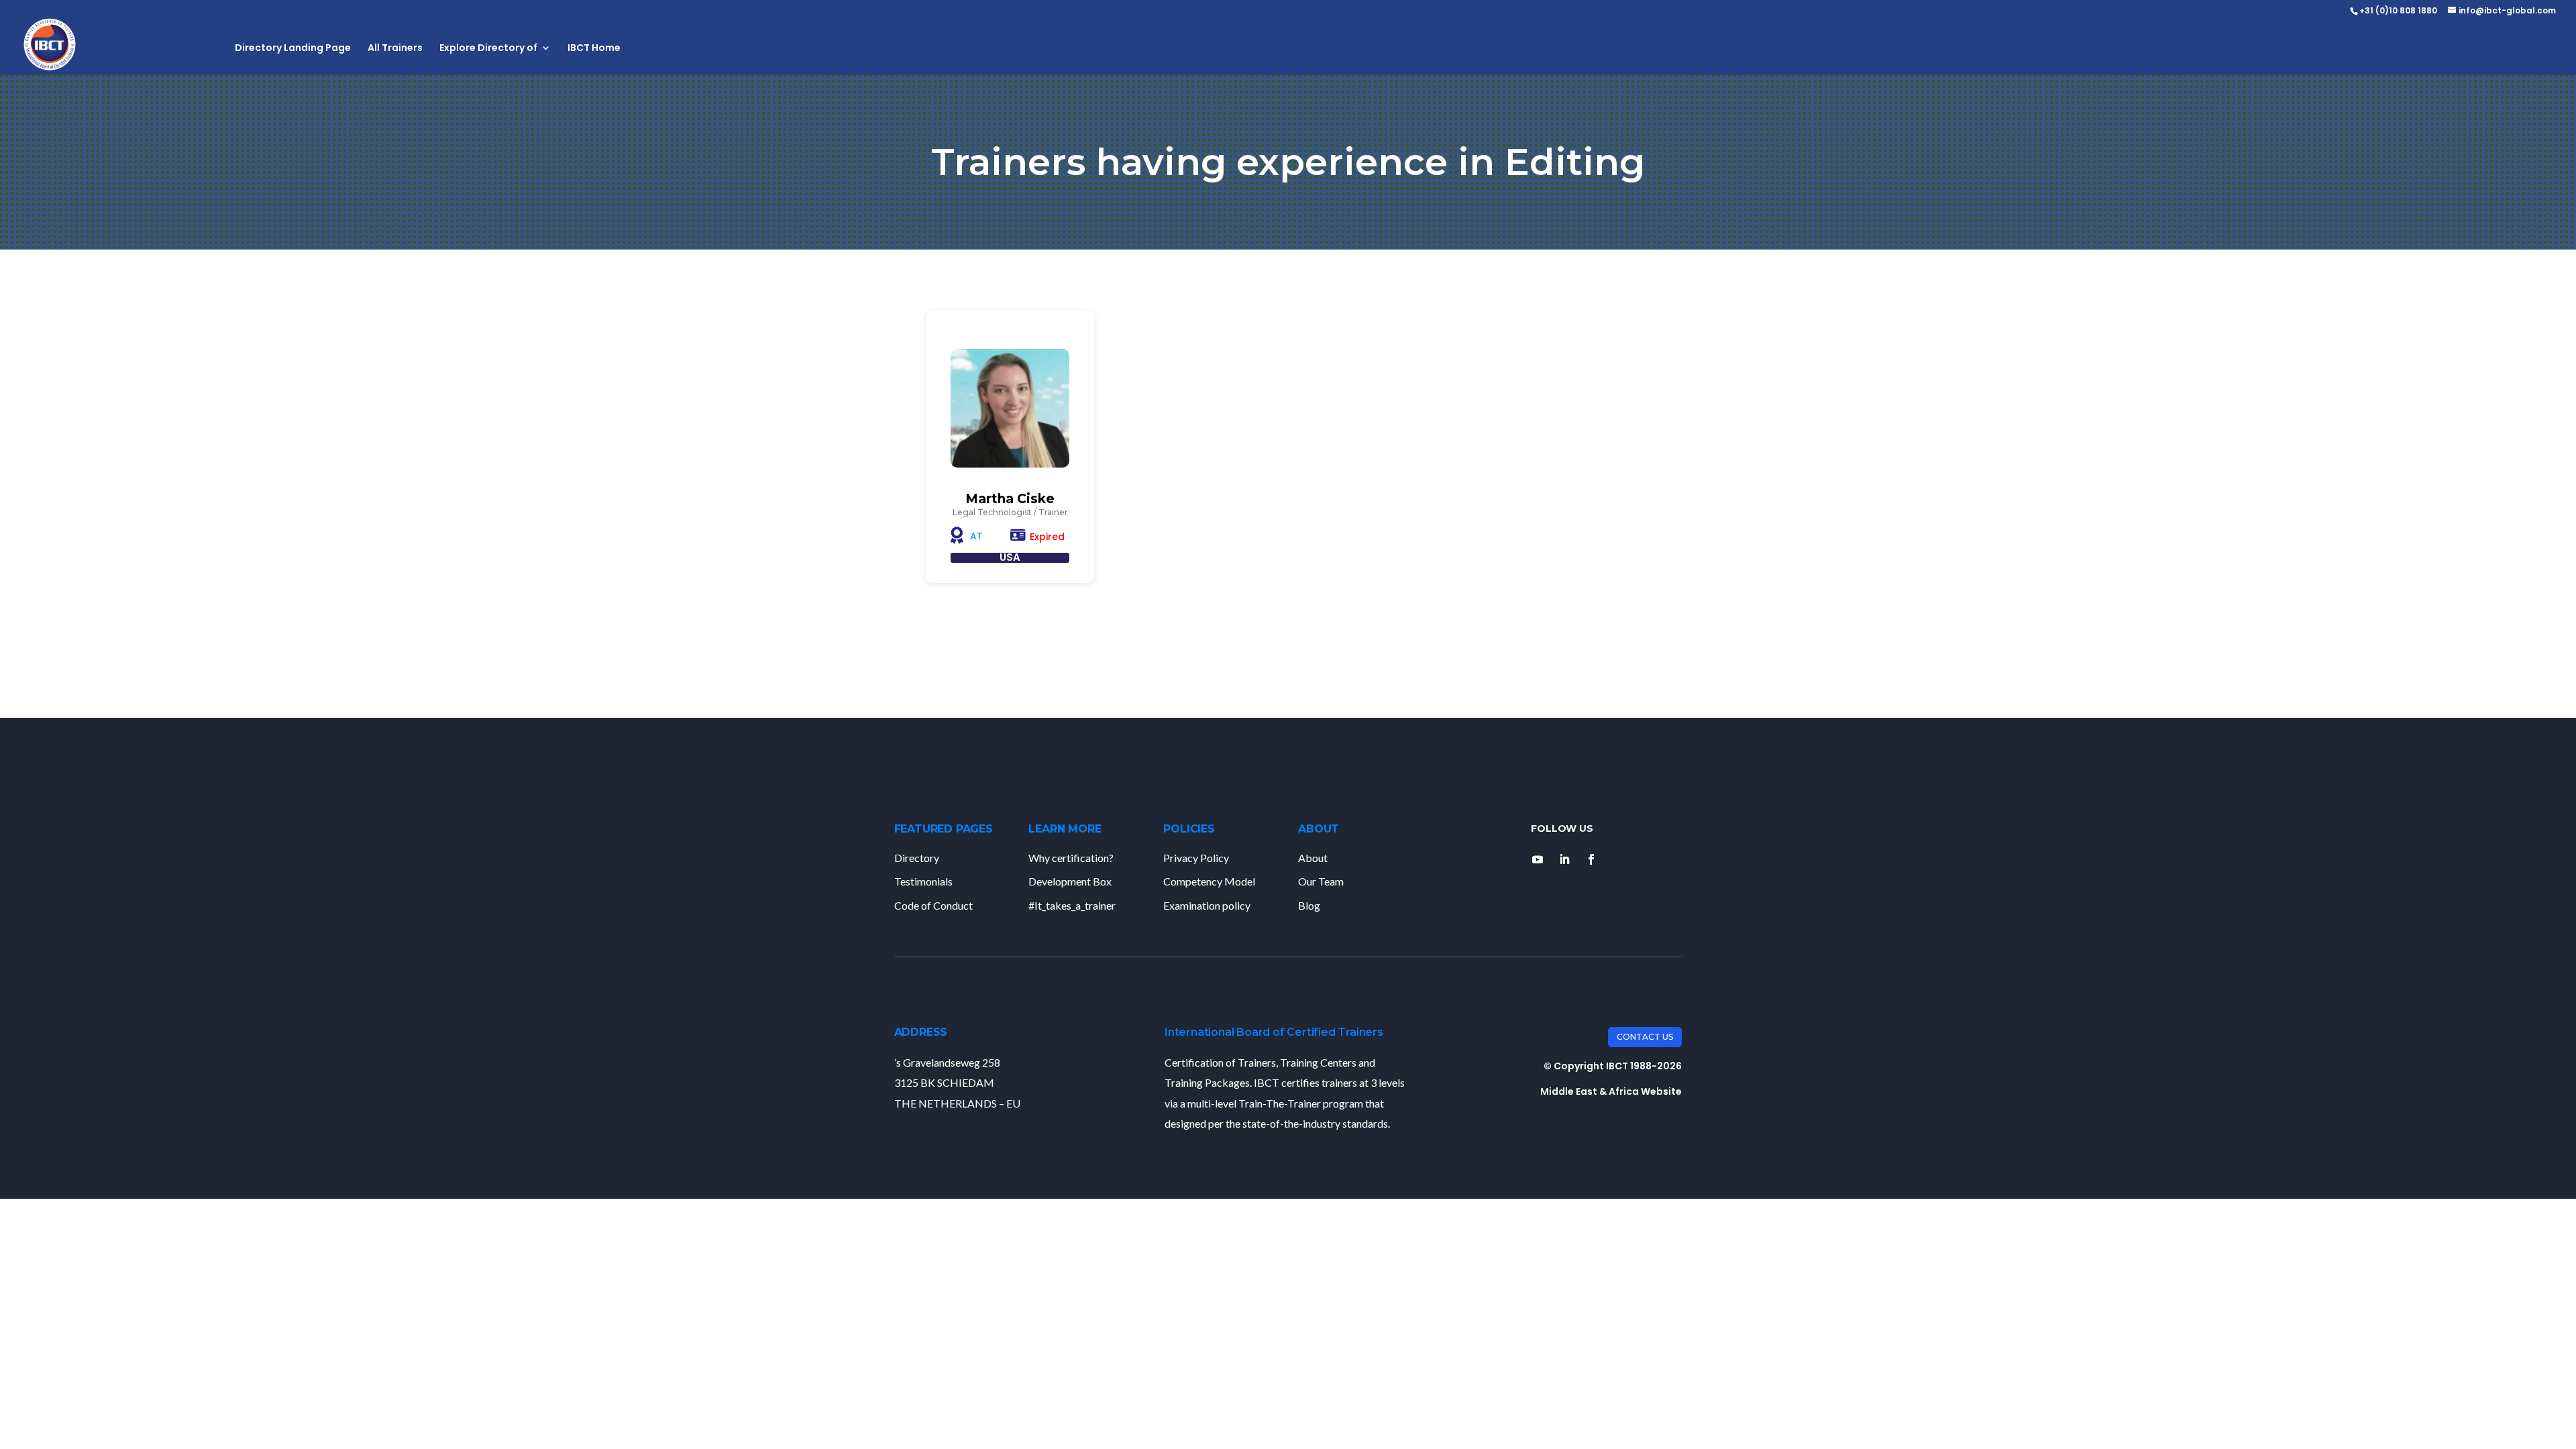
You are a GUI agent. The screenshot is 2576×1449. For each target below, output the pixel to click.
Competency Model (1209, 881)
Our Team (1321, 881)
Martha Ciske (1010, 499)
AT (976, 536)
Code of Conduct (933, 905)
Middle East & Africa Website (1611, 1091)
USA (1010, 557)
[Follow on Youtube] (1538, 859)
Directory (917, 858)
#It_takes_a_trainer (1072, 905)
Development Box (1070, 881)
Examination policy (1207, 905)
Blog (1309, 905)
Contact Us (1645, 1037)
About (1313, 858)
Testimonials (923, 881)
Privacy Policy (1196, 858)
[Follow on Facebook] (1591, 859)
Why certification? (1071, 858)
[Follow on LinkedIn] (1564, 859)
